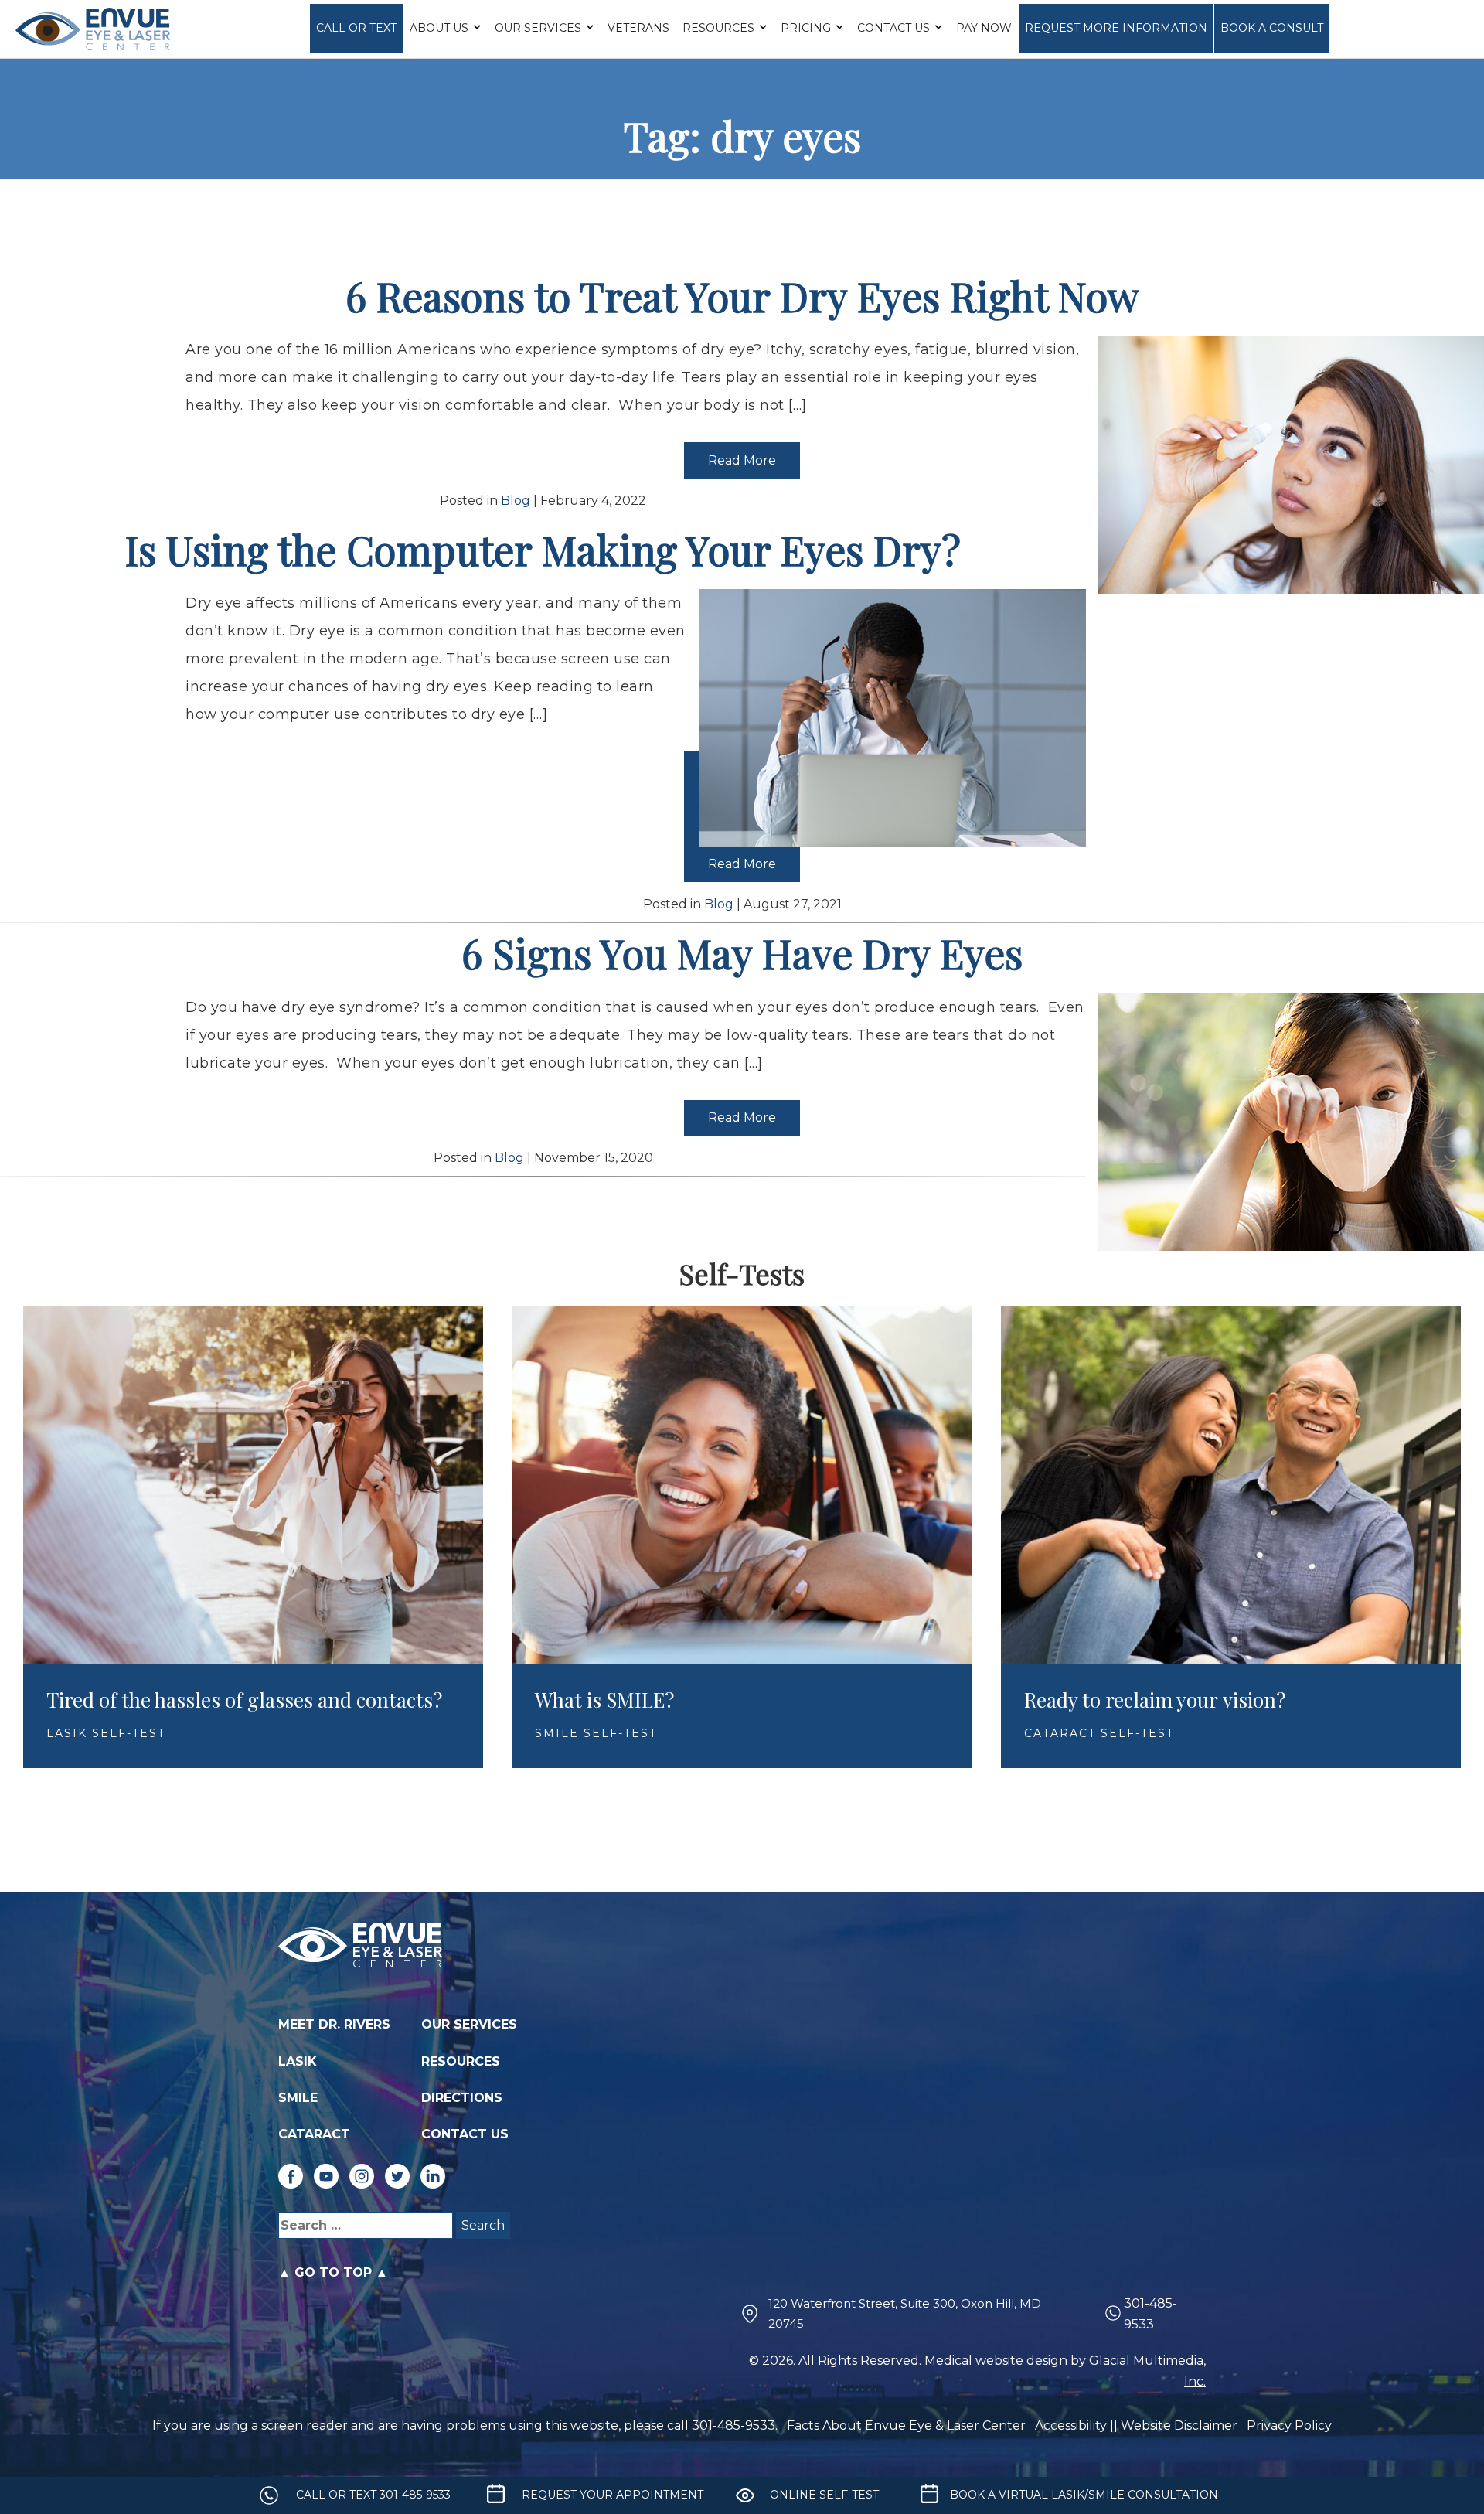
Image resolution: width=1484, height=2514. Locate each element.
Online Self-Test (824, 2495)
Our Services (538, 28)
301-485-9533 (1150, 2314)
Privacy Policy (1289, 2425)
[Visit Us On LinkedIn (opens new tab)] (433, 2176)
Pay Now (984, 28)
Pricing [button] (806, 28)
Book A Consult (1272, 28)
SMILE (298, 2098)
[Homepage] (93, 29)
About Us (439, 28)
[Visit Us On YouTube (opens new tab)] (326, 2176)
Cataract (314, 2134)
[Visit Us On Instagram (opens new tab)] (362, 2176)
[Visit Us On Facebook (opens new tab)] (291, 2176)
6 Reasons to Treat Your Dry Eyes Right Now (742, 296)
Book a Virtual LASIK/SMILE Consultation (1084, 2495)
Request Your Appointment (613, 2495)
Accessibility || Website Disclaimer (1136, 2425)
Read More (742, 460)
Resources (718, 28)
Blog (516, 501)
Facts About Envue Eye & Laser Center (906, 2425)
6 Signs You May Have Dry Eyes (742, 953)
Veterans (638, 28)
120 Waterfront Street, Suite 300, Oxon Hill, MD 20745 (905, 2313)
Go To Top (333, 2272)
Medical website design (996, 2361)
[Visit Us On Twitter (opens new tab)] (397, 2176)
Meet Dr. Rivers (334, 2024)
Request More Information (1116, 28)
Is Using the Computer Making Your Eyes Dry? (543, 549)
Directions (462, 2098)
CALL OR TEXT (356, 28)
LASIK (298, 2061)
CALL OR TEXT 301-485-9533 (373, 2495)
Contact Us (893, 28)
